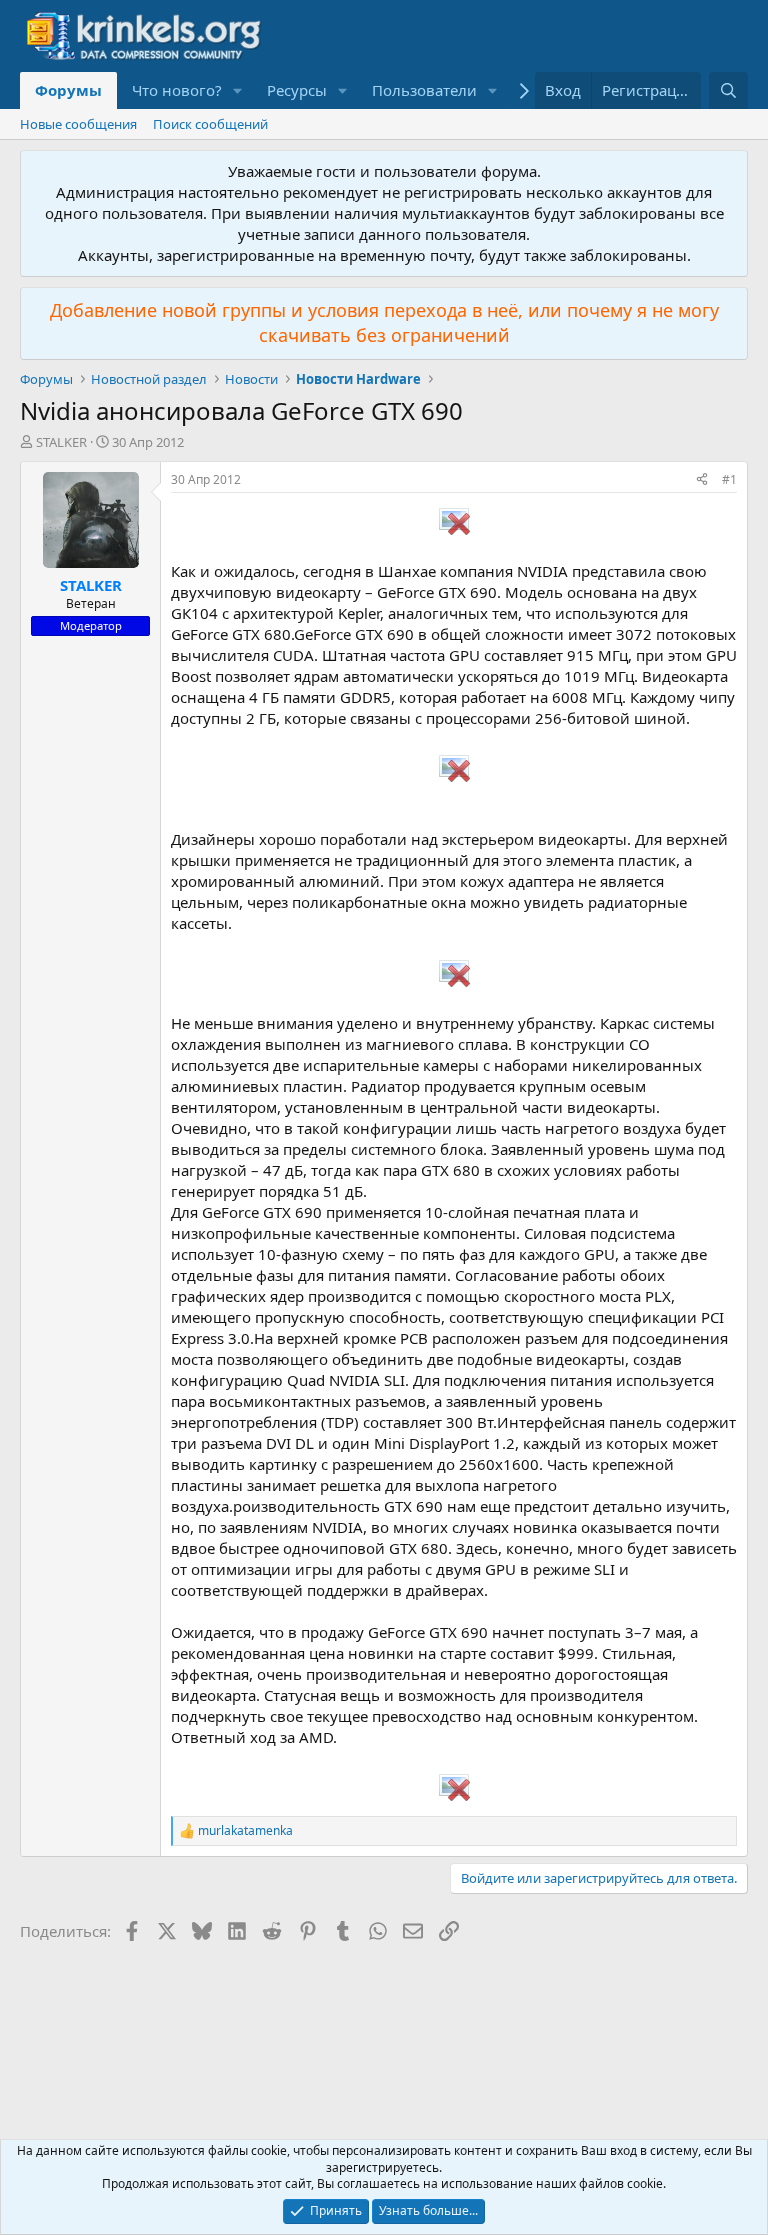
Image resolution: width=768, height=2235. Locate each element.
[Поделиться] (702, 480)
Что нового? (177, 90)
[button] (238, 90)
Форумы (68, 90)
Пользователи (424, 90)
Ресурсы (297, 90)
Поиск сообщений (210, 124)
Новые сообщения (78, 124)
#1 (729, 479)
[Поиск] (728, 90)
